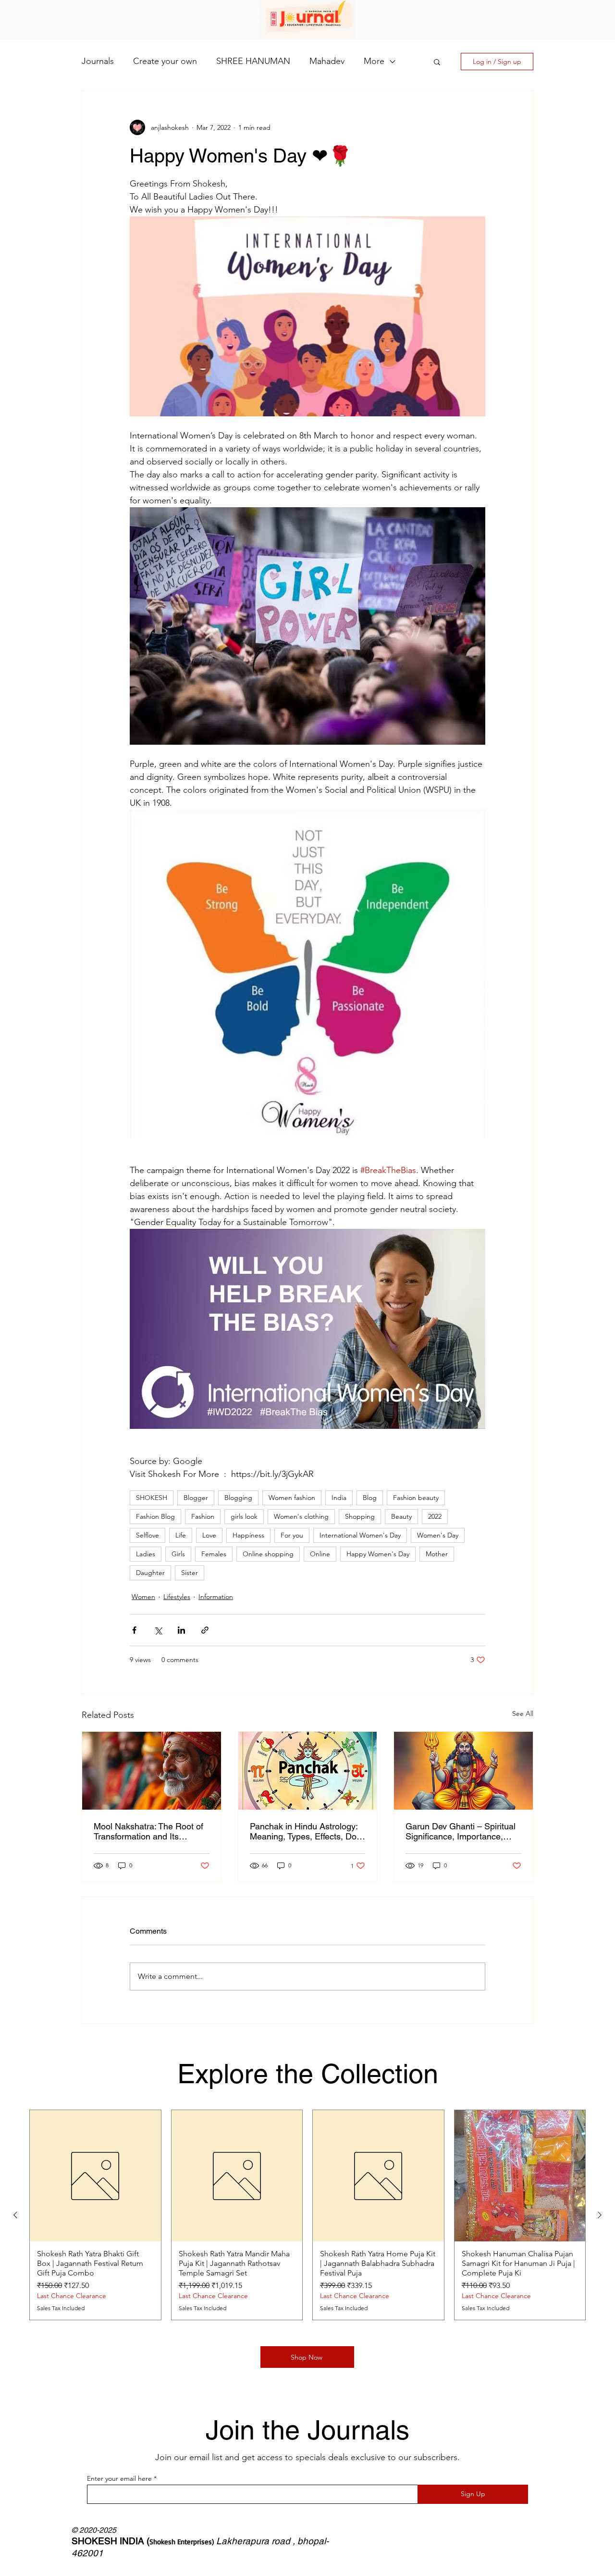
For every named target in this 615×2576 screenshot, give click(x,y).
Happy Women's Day (378, 1554)
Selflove (148, 1535)
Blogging (238, 1498)
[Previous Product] (15, 2215)
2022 (435, 1516)
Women (143, 1597)
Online (320, 1554)
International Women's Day (360, 1535)
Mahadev (327, 61)
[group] (307, 2215)
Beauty (401, 1516)
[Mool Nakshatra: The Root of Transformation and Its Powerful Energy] (152, 1771)
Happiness (248, 1535)
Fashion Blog (155, 1516)
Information (216, 1597)
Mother (437, 1554)
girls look (244, 1516)
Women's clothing (301, 1516)
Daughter (150, 1573)
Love (209, 1535)
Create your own (165, 61)
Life (181, 1535)
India (339, 1498)
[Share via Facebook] (134, 1630)
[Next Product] (600, 2215)
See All (523, 1713)
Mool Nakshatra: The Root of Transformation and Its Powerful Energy (148, 1831)
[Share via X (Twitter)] (158, 1630)
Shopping (360, 1516)
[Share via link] (205, 1630)
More (374, 61)
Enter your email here (119, 2478)
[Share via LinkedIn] (181, 1630)
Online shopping (268, 1554)
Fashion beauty (416, 1498)
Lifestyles (177, 1597)
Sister (190, 1573)
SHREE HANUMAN (253, 61)
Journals (98, 61)
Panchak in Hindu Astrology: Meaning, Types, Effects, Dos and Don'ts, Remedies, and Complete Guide (305, 1831)
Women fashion (292, 1498)
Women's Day (438, 1535)
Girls (178, 1554)
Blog (370, 1498)
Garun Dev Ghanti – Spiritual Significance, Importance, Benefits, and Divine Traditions (461, 1831)
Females (214, 1554)
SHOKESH (152, 1498)
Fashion (203, 1516)
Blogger (196, 1498)
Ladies (146, 1554)
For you (292, 1535)
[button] (437, 62)
